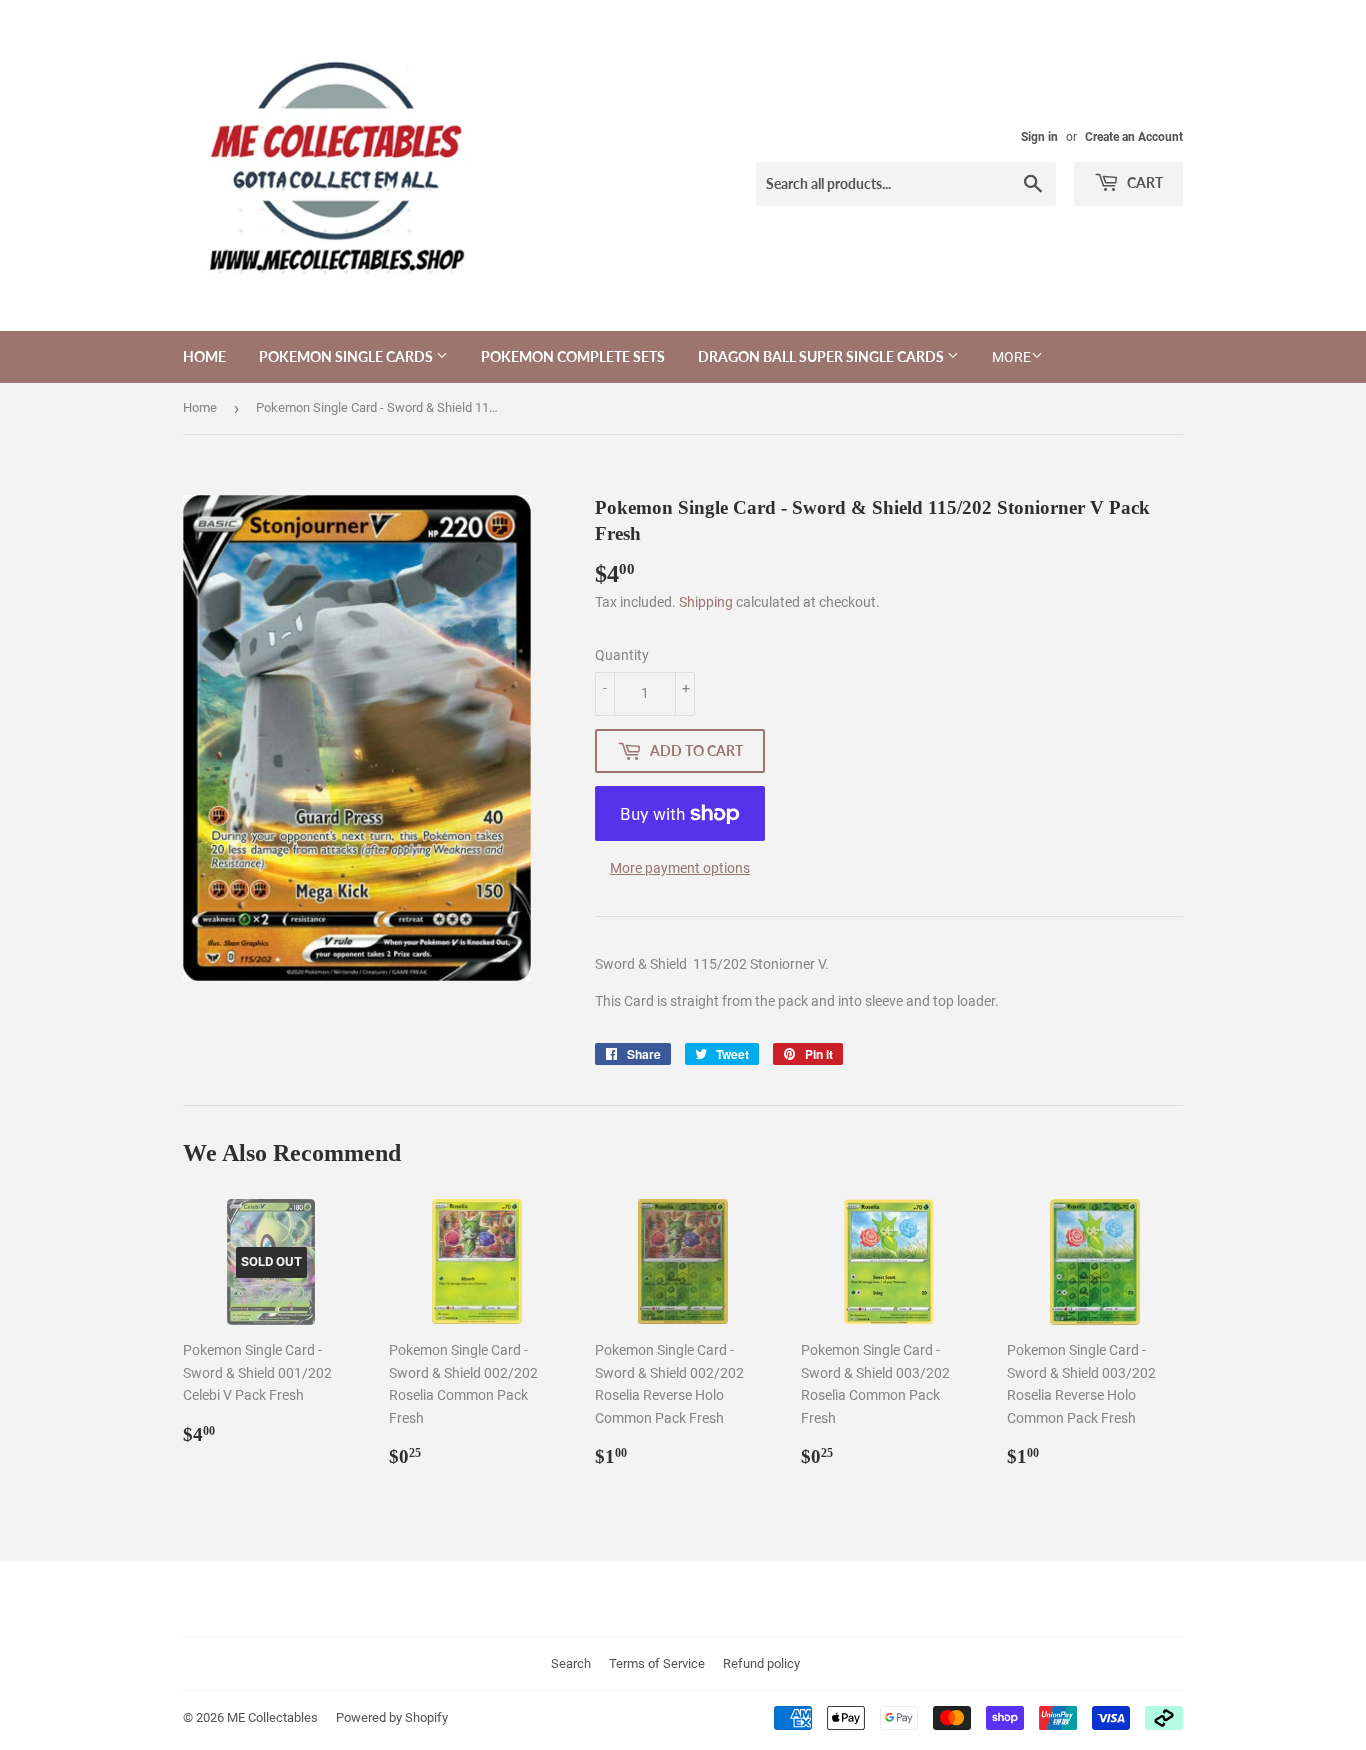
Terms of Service (657, 1663)
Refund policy (761, 1663)
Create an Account (1134, 137)
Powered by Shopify (392, 1717)
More (1011, 357)
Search (571, 1663)
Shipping (706, 602)
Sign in (1039, 137)
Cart (1143, 182)
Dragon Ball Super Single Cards (822, 356)
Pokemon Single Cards (347, 356)
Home (204, 356)
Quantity (622, 655)
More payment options (680, 868)
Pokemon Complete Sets (573, 356)
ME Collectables (272, 1717)
